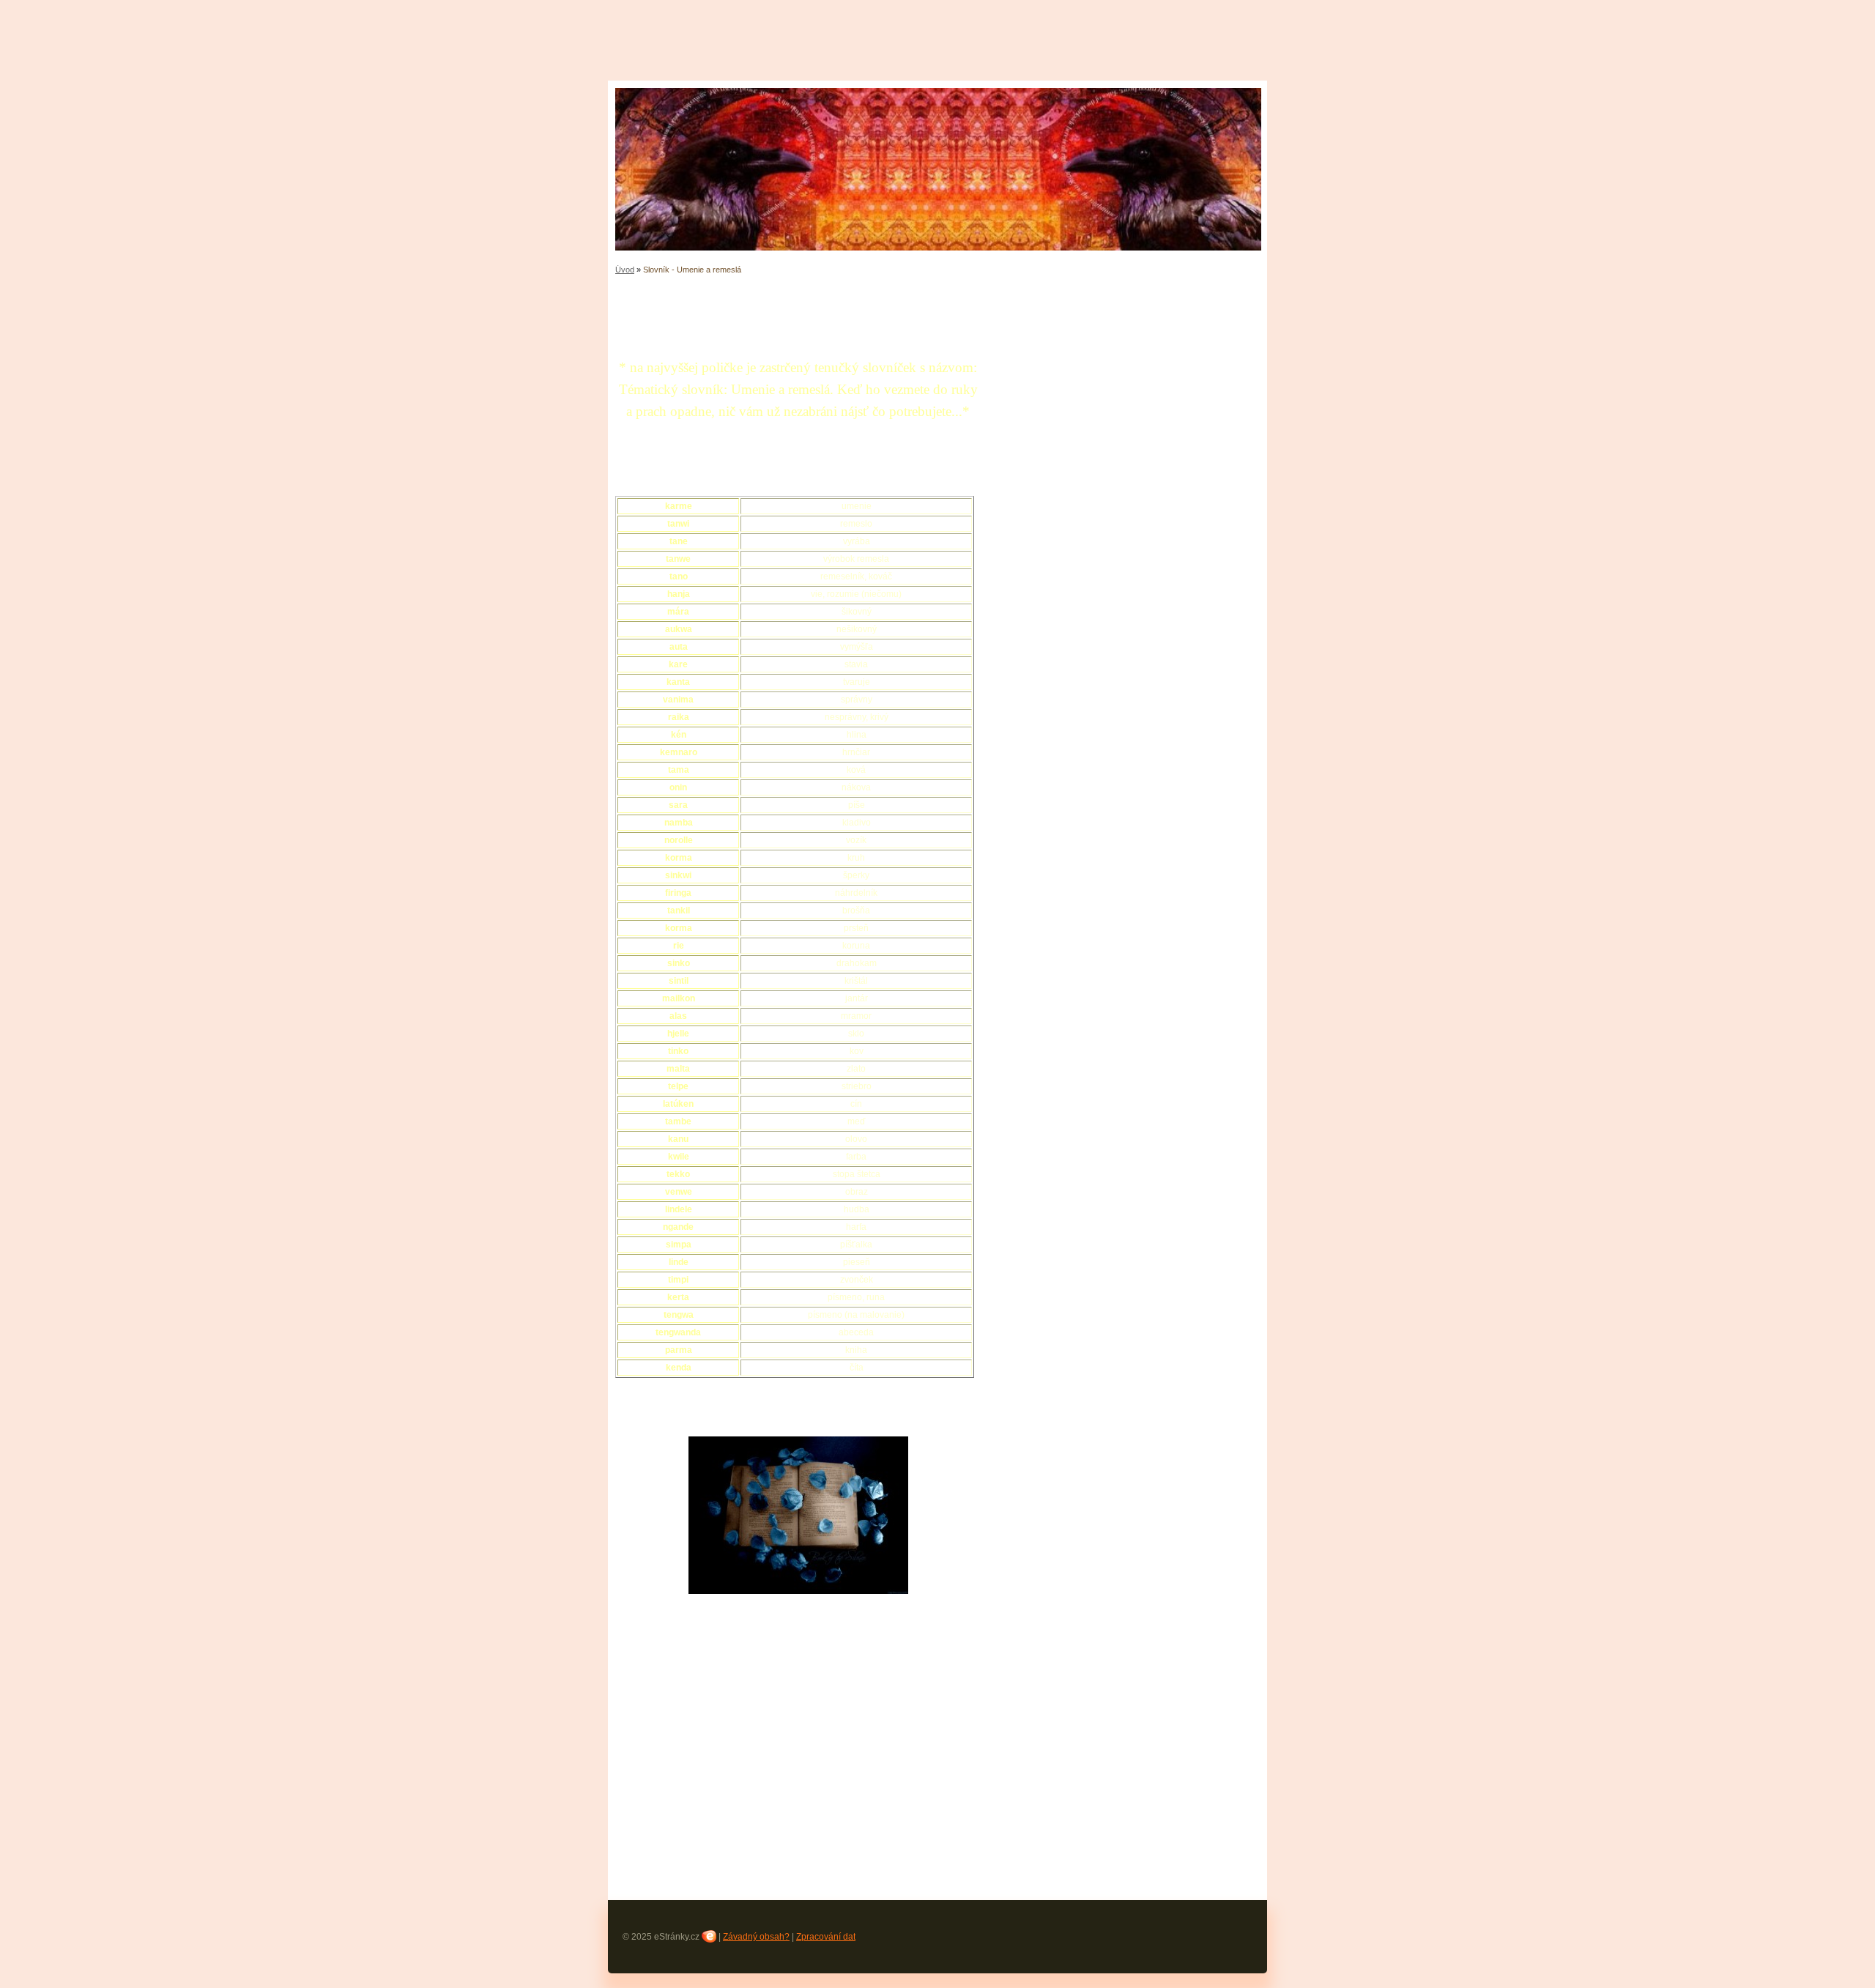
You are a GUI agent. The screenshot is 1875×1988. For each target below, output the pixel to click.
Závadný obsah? (756, 1937)
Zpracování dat (826, 1937)
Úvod (625, 270)
